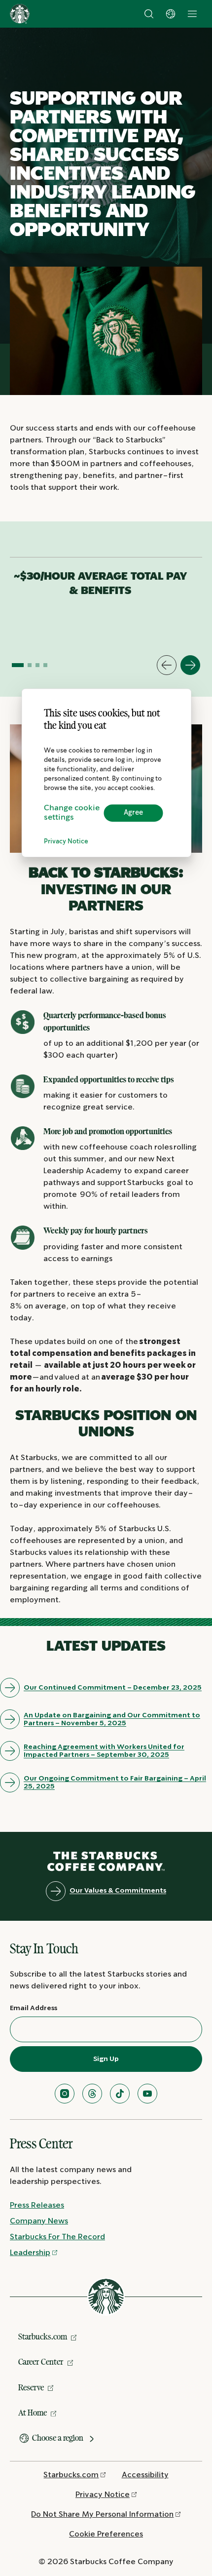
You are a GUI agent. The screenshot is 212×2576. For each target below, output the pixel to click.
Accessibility (145, 2475)
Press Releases (37, 2205)
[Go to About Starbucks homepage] (20, 14)
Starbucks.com (43, 2337)
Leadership (30, 2253)
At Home (33, 2413)
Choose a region (58, 2438)
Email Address (34, 2008)
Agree (133, 813)
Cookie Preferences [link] (106, 2534)
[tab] (18, 665)
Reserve (31, 2387)
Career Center (41, 2362)
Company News (39, 2221)
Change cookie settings (72, 813)
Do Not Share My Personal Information (102, 2515)
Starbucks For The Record (57, 2237)
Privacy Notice (66, 842)
